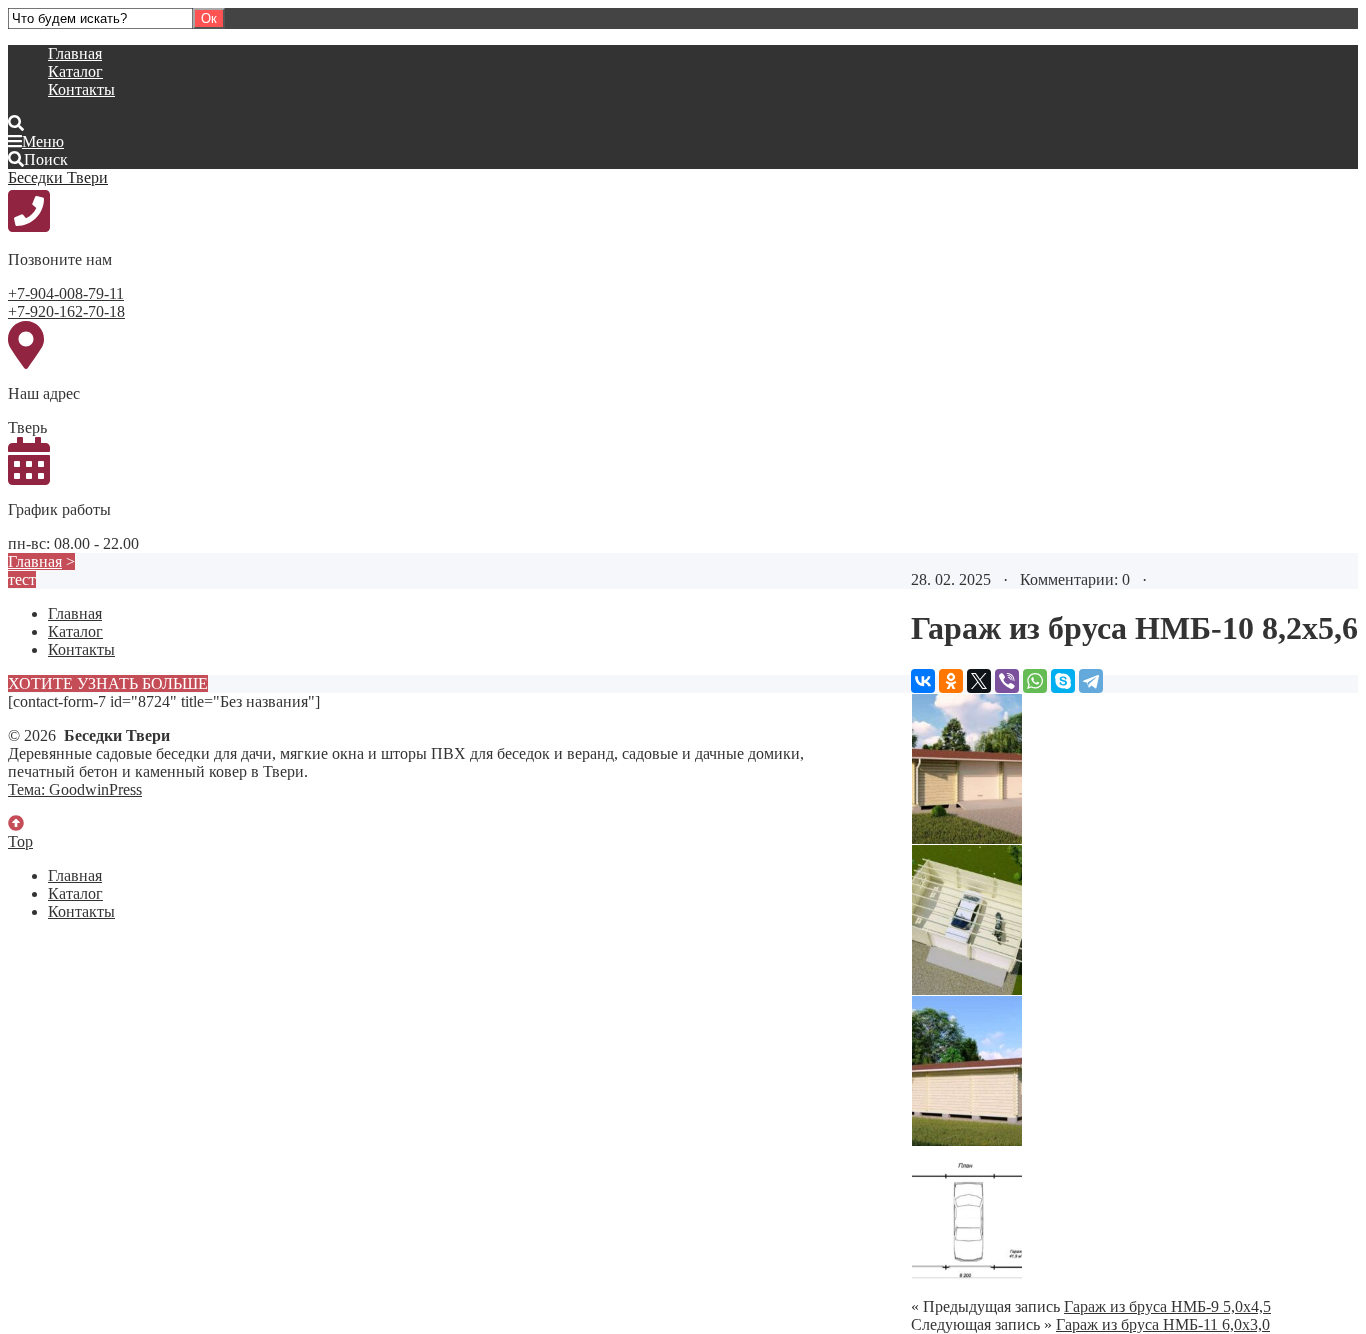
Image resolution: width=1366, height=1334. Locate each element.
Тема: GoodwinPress (75, 789)
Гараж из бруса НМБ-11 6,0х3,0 (1163, 1324)
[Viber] (1007, 681)
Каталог (75, 71)
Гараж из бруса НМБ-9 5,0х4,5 (1167, 1306)
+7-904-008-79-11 (66, 293)
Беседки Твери (58, 177)
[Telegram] (1091, 681)
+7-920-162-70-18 (66, 311)
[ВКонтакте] (923, 681)
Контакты (81, 89)
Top (20, 841)
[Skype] (1063, 681)
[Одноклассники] (951, 681)
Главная (75, 53)
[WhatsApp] (1035, 681)
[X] (979, 681)
